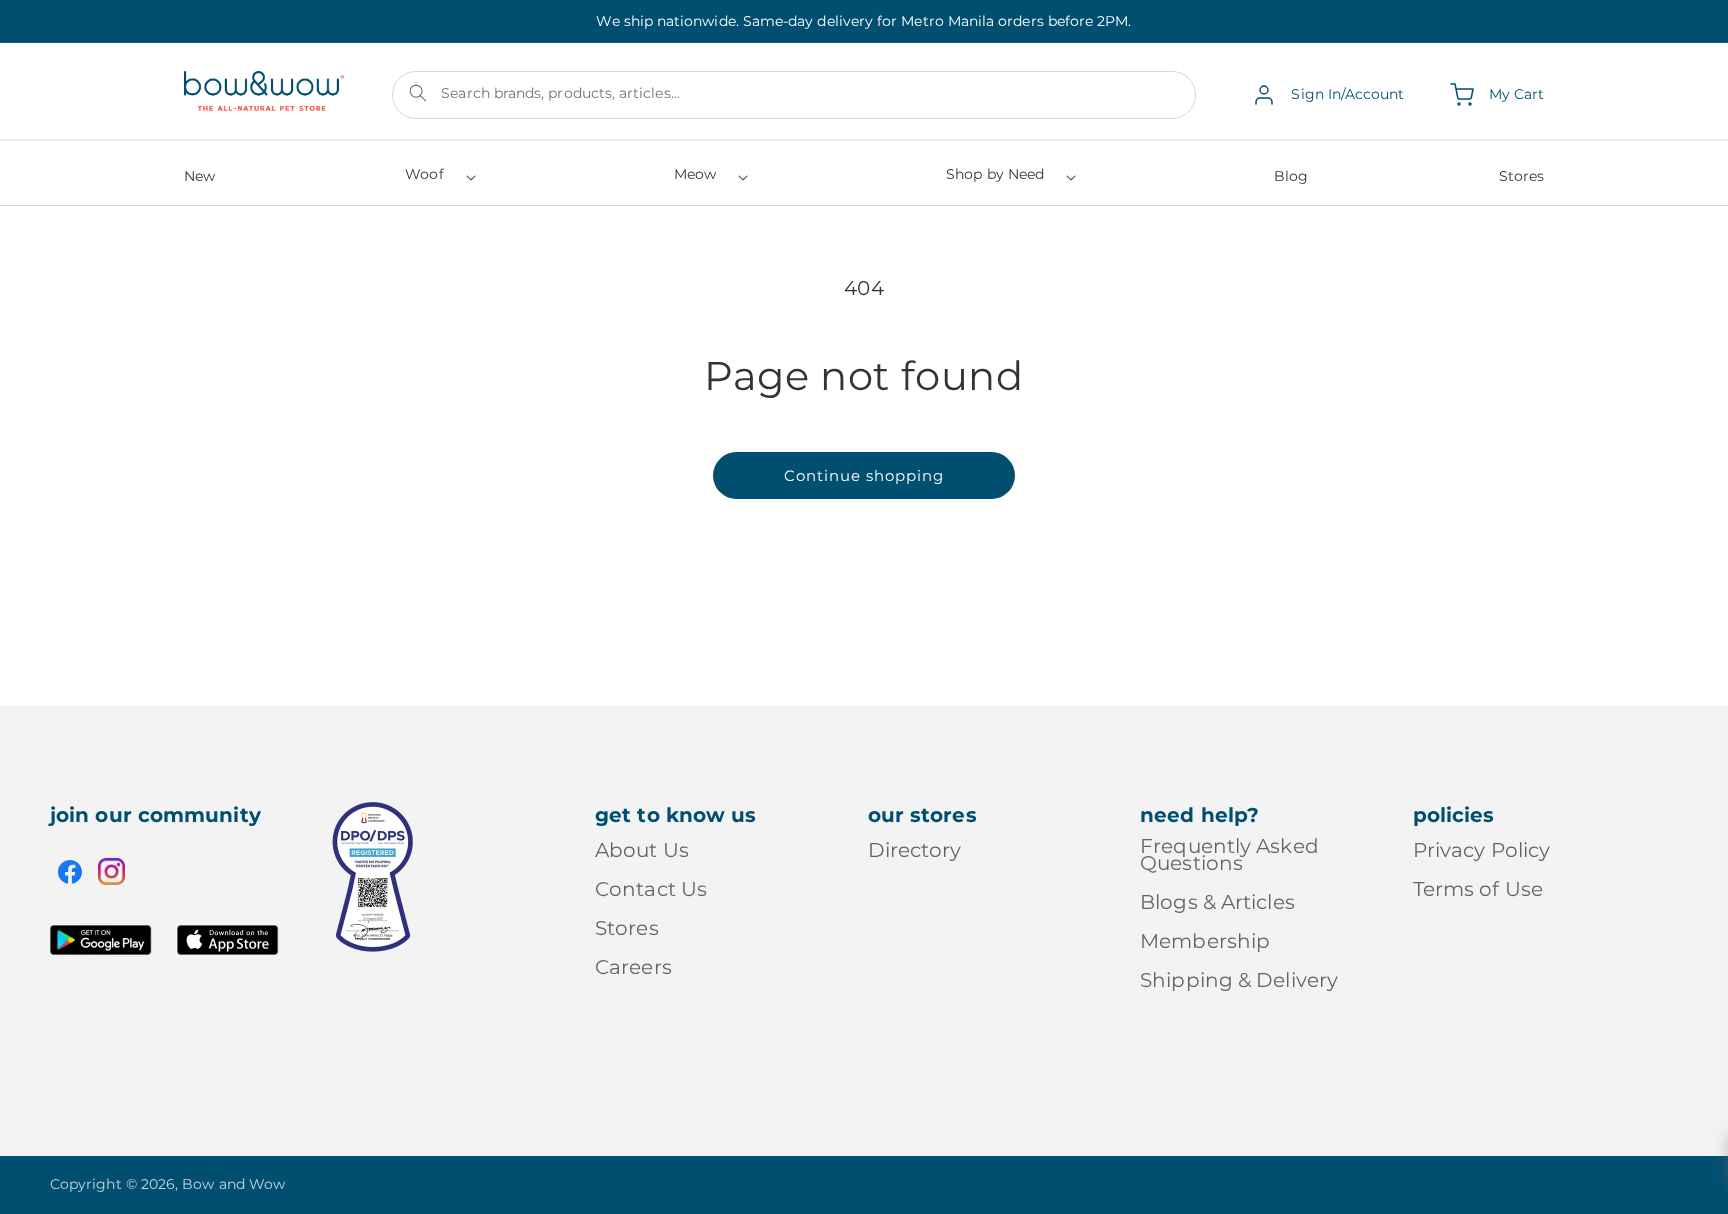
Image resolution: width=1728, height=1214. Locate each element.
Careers (633, 967)
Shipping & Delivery (1239, 980)
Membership (1205, 941)
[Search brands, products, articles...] (418, 93)
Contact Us (651, 889)
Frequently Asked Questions (1229, 856)
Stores (627, 928)
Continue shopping (864, 475)
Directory (915, 852)
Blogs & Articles (1217, 902)
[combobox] (794, 95)
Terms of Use (1478, 889)
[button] (438, 180)
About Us (642, 852)
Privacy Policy (1481, 852)
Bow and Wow (233, 1184)
